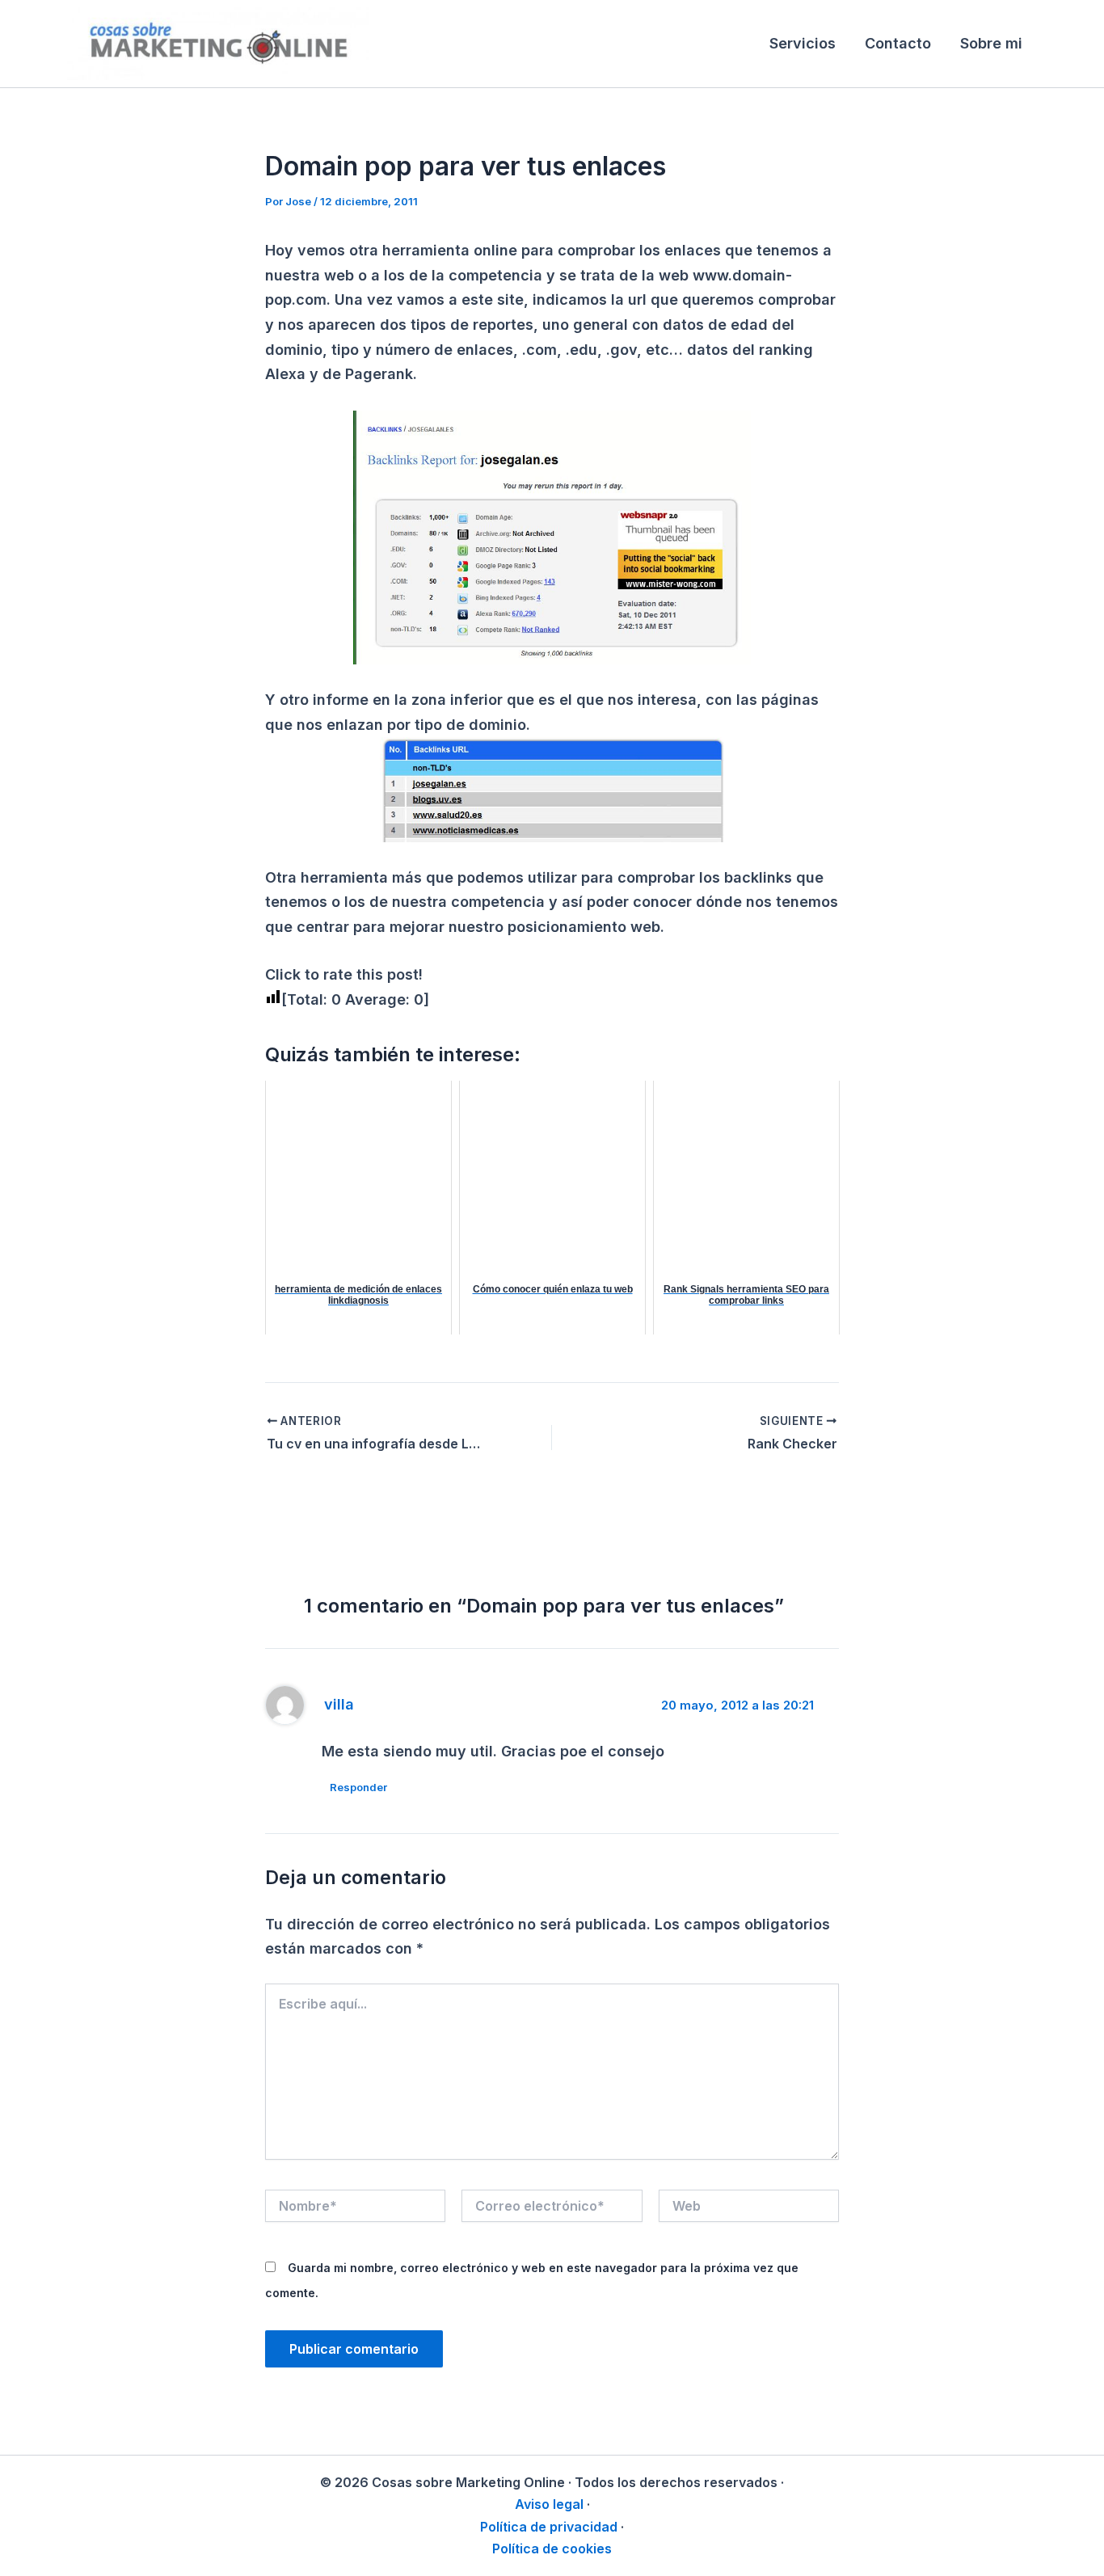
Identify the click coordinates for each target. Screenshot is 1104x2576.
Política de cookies (552, 2549)
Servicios (803, 43)
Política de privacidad (549, 2527)
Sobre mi (991, 43)
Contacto (898, 43)
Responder (358, 1787)
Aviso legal (549, 2504)
